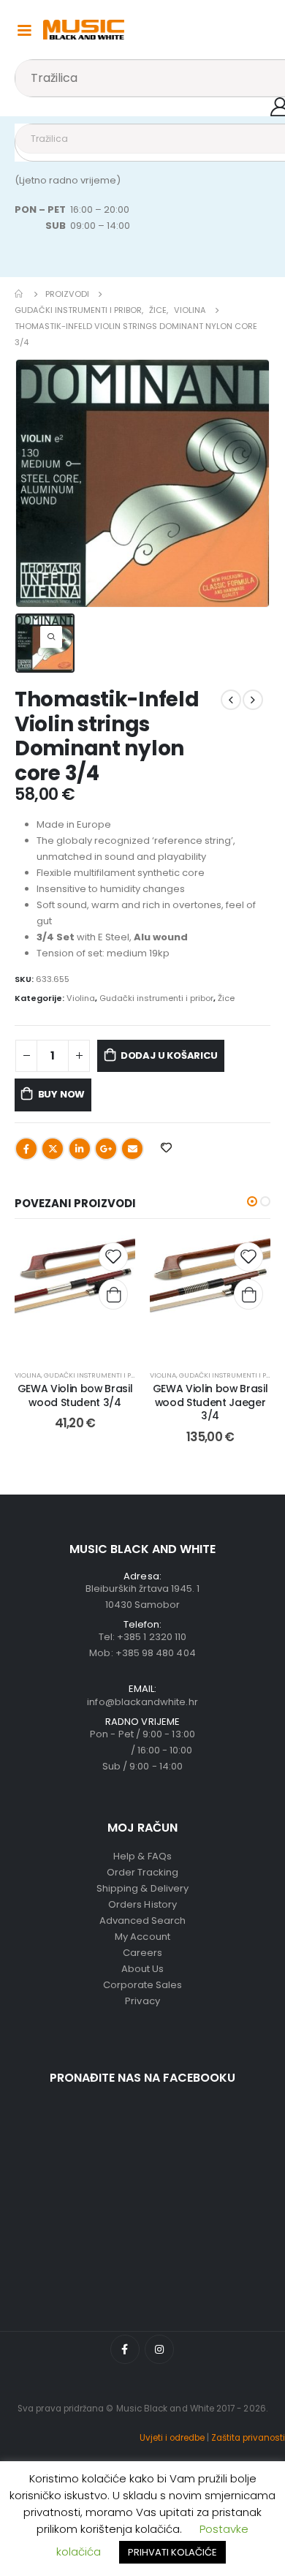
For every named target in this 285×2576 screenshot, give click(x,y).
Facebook (26, 1149)
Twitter (53, 1149)
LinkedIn (80, 1149)
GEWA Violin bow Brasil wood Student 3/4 (75, 1395)
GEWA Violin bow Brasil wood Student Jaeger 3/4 (210, 1402)
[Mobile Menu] (24, 29)
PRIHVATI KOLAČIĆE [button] (172, 2552)
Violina (81, 998)
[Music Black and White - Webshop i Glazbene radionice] (84, 30)
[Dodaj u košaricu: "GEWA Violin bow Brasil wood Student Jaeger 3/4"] (248, 1294)
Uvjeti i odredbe (172, 2438)
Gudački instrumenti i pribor (156, 998)
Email (132, 1149)
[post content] (75, 1295)
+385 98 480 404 (156, 1653)
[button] (252, 1201)
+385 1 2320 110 (152, 1637)
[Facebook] (125, 2349)
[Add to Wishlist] (113, 1257)
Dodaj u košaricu (169, 1055)
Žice (226, 998)
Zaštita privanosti (248, 2438)
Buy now (62, 1094)
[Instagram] (159, 2349)
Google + (106, 1149)
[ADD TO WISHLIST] (167, 1147)
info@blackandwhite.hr (142, 1702)
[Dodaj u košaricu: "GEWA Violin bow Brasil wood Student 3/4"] (113, 1294)
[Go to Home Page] (20, 294)
